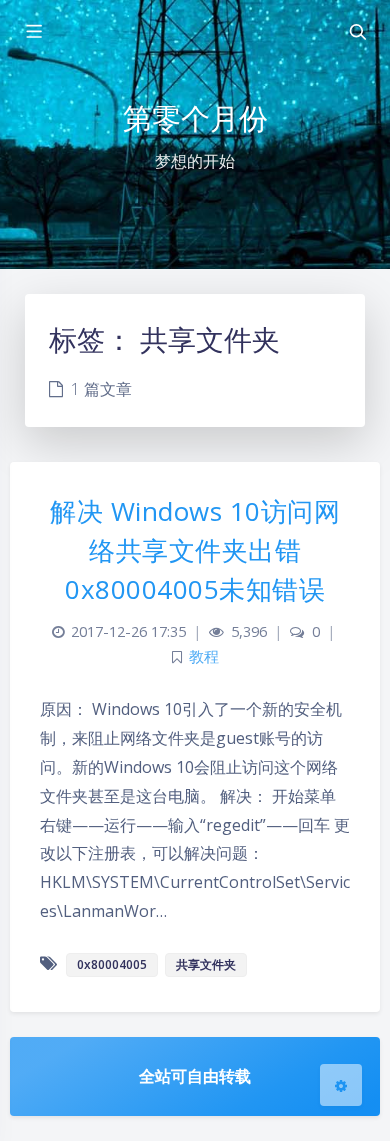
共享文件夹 (206, 964)
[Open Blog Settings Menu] (341, 1085)
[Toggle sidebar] (33, 32)
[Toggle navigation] (357, 32)
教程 (204, 656)
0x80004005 (112, 964)
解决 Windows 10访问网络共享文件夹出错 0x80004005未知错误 (195, 550)
